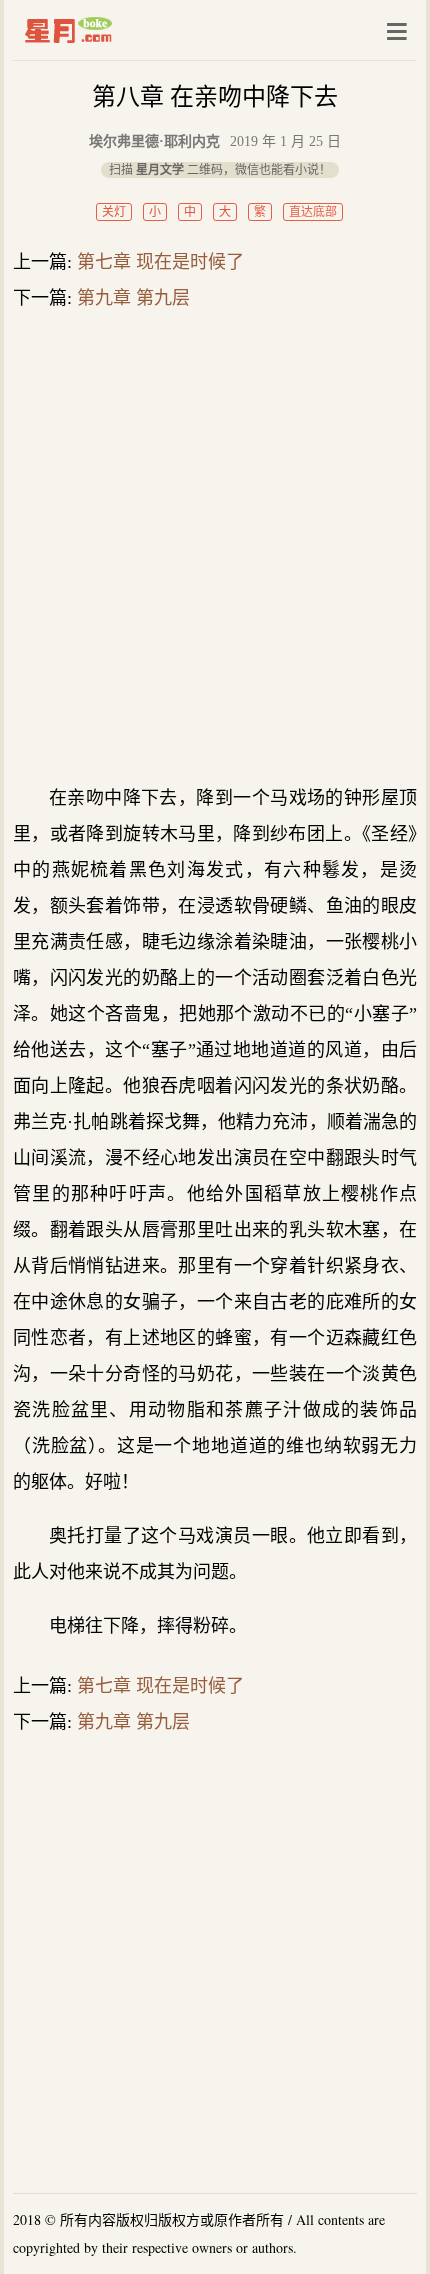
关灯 (114, 212)
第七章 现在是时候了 (160, 262)
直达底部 (313, 212)
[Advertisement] (215, 547)
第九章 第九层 (133, 298)
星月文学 (110, 30)
